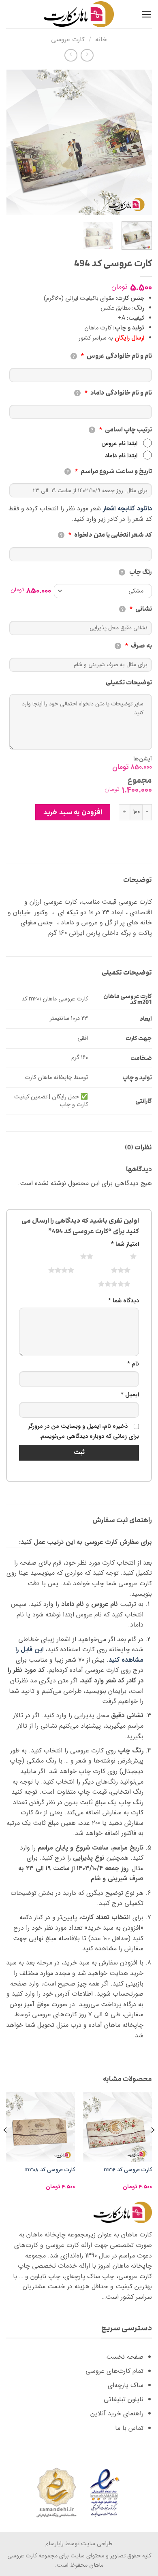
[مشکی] (103, 591)
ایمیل (130, 1395)
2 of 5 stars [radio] (77, 1256)
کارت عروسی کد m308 (50, 2170)
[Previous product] (71, 55)
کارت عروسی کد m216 (128, 2170)
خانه (101, 39)
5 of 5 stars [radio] (104, 1284)
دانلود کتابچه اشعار (127, 509)
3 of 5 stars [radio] (111, 1270)
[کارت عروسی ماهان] (79, 14)
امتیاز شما (125, 1244)
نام (133, 1364)
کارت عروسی (68, 39)
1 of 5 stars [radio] (123, 1256)
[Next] (13, 142)
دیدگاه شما (124, 1301)
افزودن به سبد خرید (73, 812)
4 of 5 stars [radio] (51, 1270)
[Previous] (139, 142)
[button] (146, 14)
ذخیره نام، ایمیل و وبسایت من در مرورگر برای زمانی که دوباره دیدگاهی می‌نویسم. (83, 1432)
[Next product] (87, 55)
